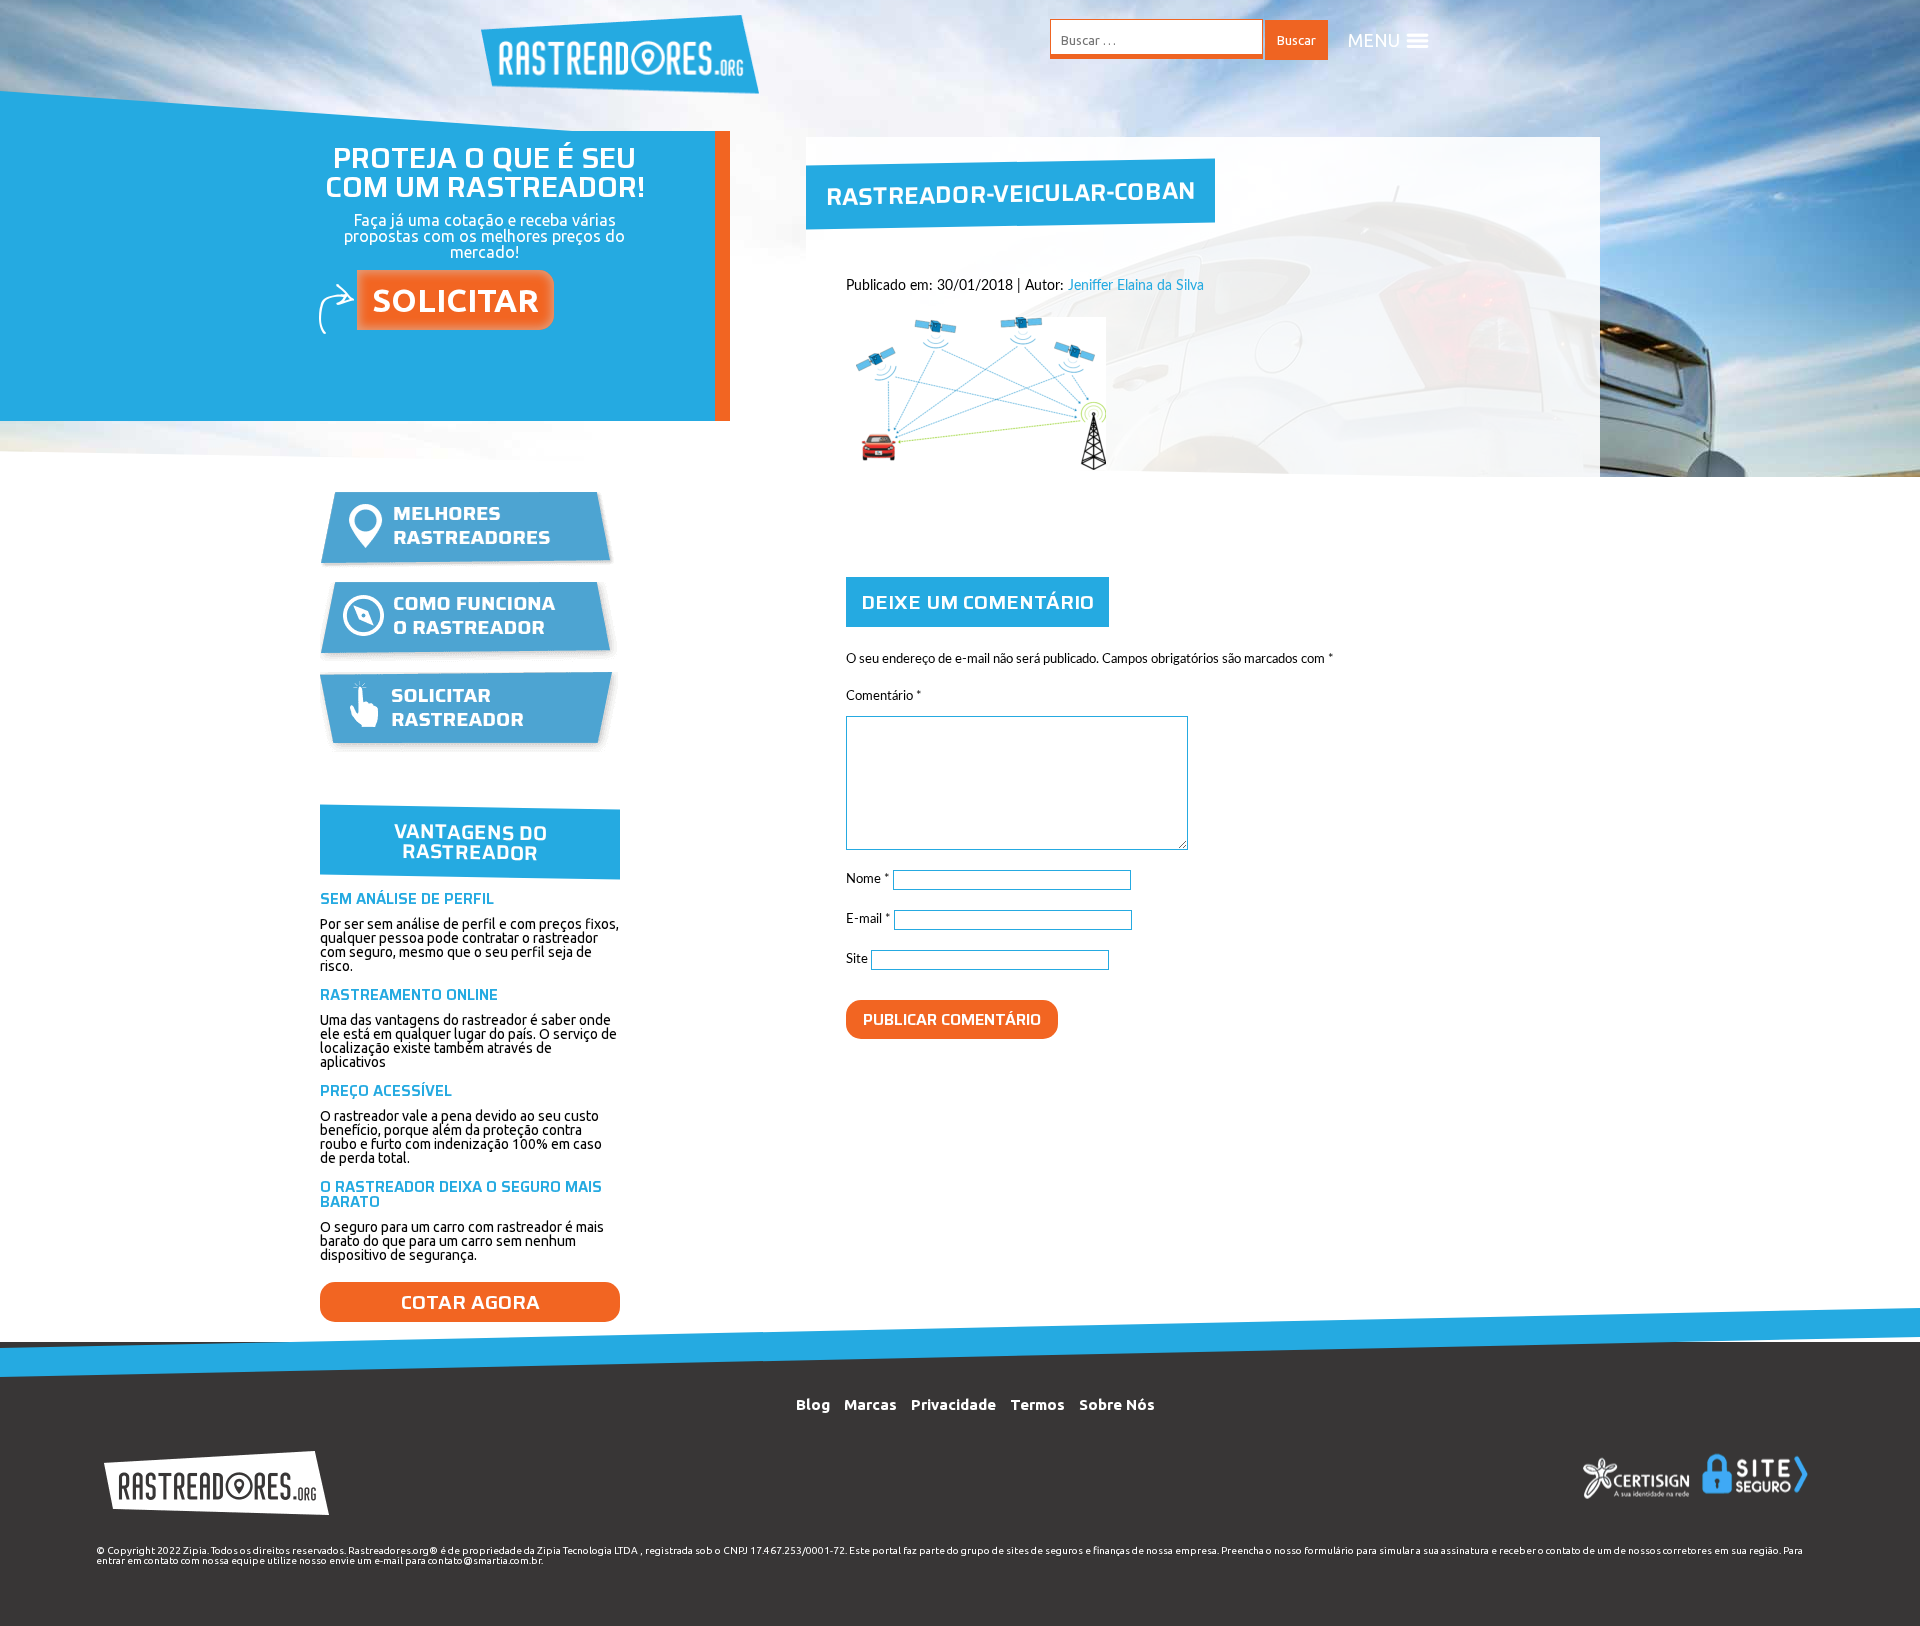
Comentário (884, 696)
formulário (1329, 1550)
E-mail (868, 919)
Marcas (870, 1404)
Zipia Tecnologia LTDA (587, 1550)
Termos (1037, 1404)
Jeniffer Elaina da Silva (1136, 286)
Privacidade (953, 1404)
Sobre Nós (1117, 1404)
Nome (868, 879)
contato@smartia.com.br (484, 1560)
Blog (813, 1404)
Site (857, 959)
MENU (1374, 40)
